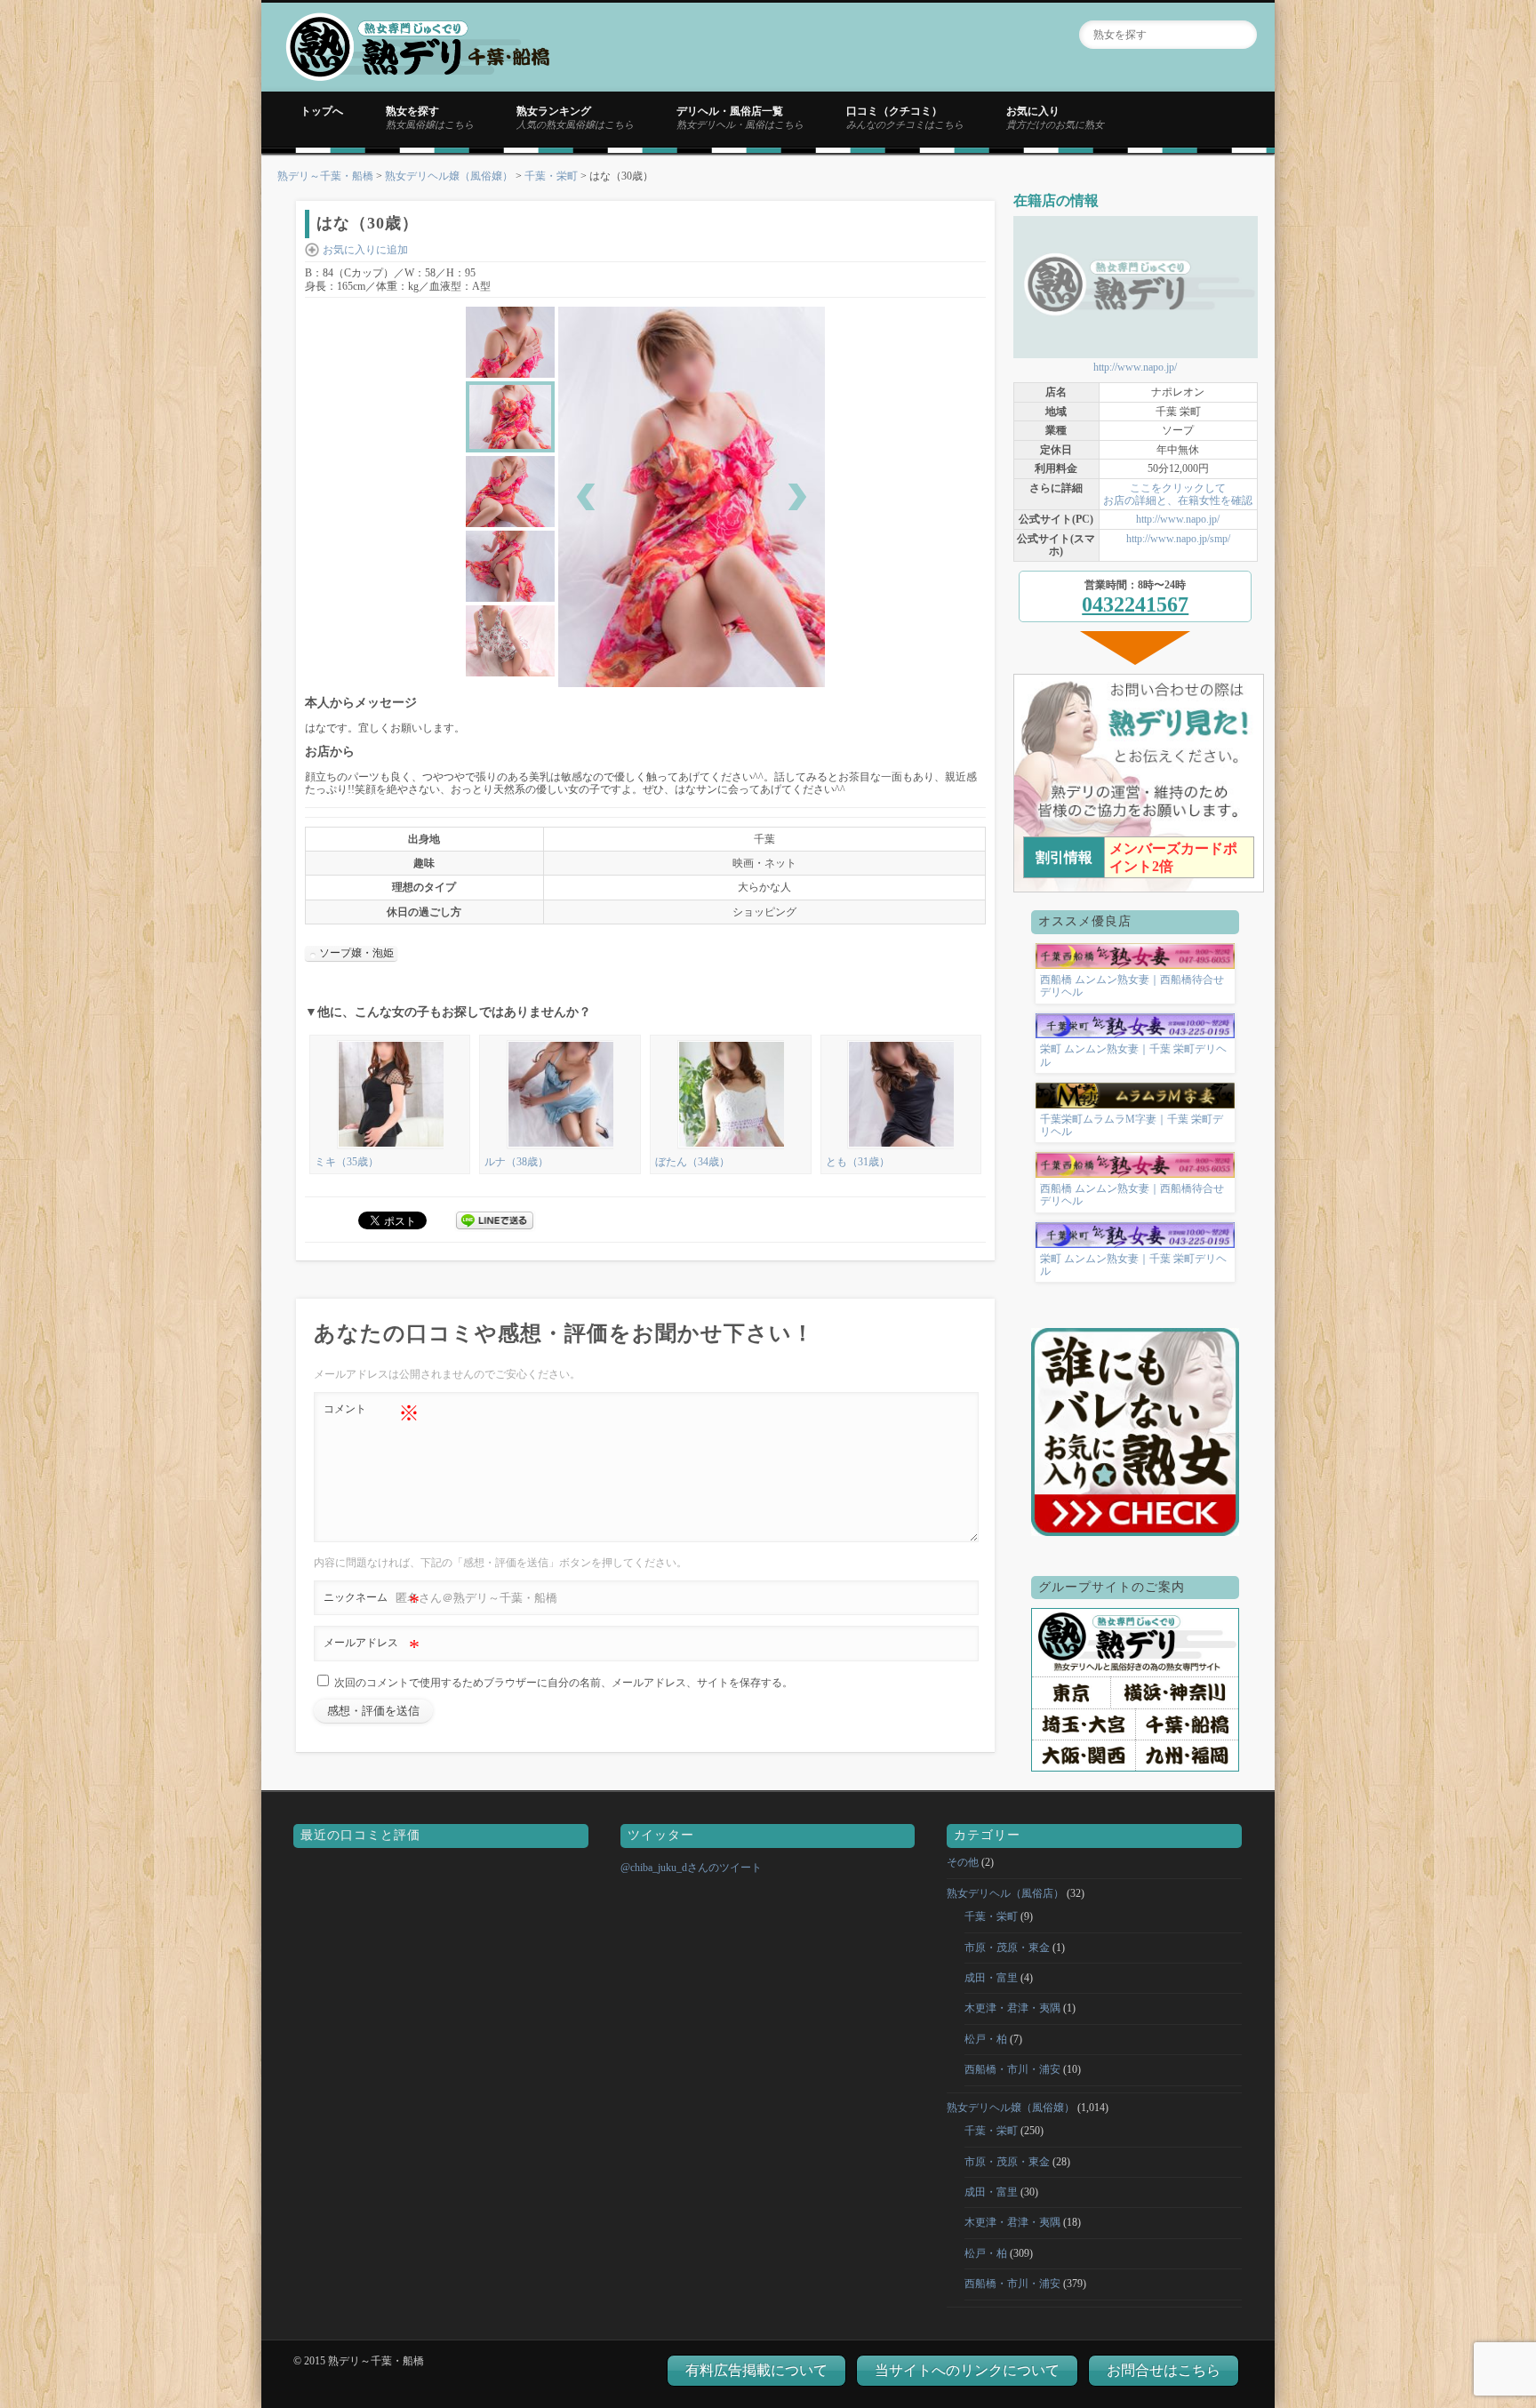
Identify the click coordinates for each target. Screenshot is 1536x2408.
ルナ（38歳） (516, 1162)
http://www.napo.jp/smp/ (1178, 539)
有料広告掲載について (756, 2370)
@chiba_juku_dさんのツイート (691, 1868)
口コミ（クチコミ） (905, 117)
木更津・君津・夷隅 (1012, 2008)
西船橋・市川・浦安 (1012, 2069)
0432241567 (1135, 604)
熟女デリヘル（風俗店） (1005, 1893)
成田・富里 (991, 1978)
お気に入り (1055, 117)
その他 (963, 1862)
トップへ (322, 111)
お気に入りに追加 (365, 250)
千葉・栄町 (551, 176)
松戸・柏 (986, 2039)
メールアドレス (372, 1647)
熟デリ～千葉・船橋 (325, 176)
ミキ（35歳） (347, 1162)
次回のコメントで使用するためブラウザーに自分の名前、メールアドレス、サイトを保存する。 (564, 1683)
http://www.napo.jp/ (1135, 367)
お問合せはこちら (1164, 2370)
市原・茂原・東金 (1007, 1948)
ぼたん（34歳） (692, 1162)
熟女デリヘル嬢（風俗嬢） (449, 176)
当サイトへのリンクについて (967, 2370)
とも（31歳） (858, 1162)
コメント (372, 1413)
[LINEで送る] (495, 1220)
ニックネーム (372, 1602)
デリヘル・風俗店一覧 (740, 117)
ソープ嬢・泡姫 (356, 953)
